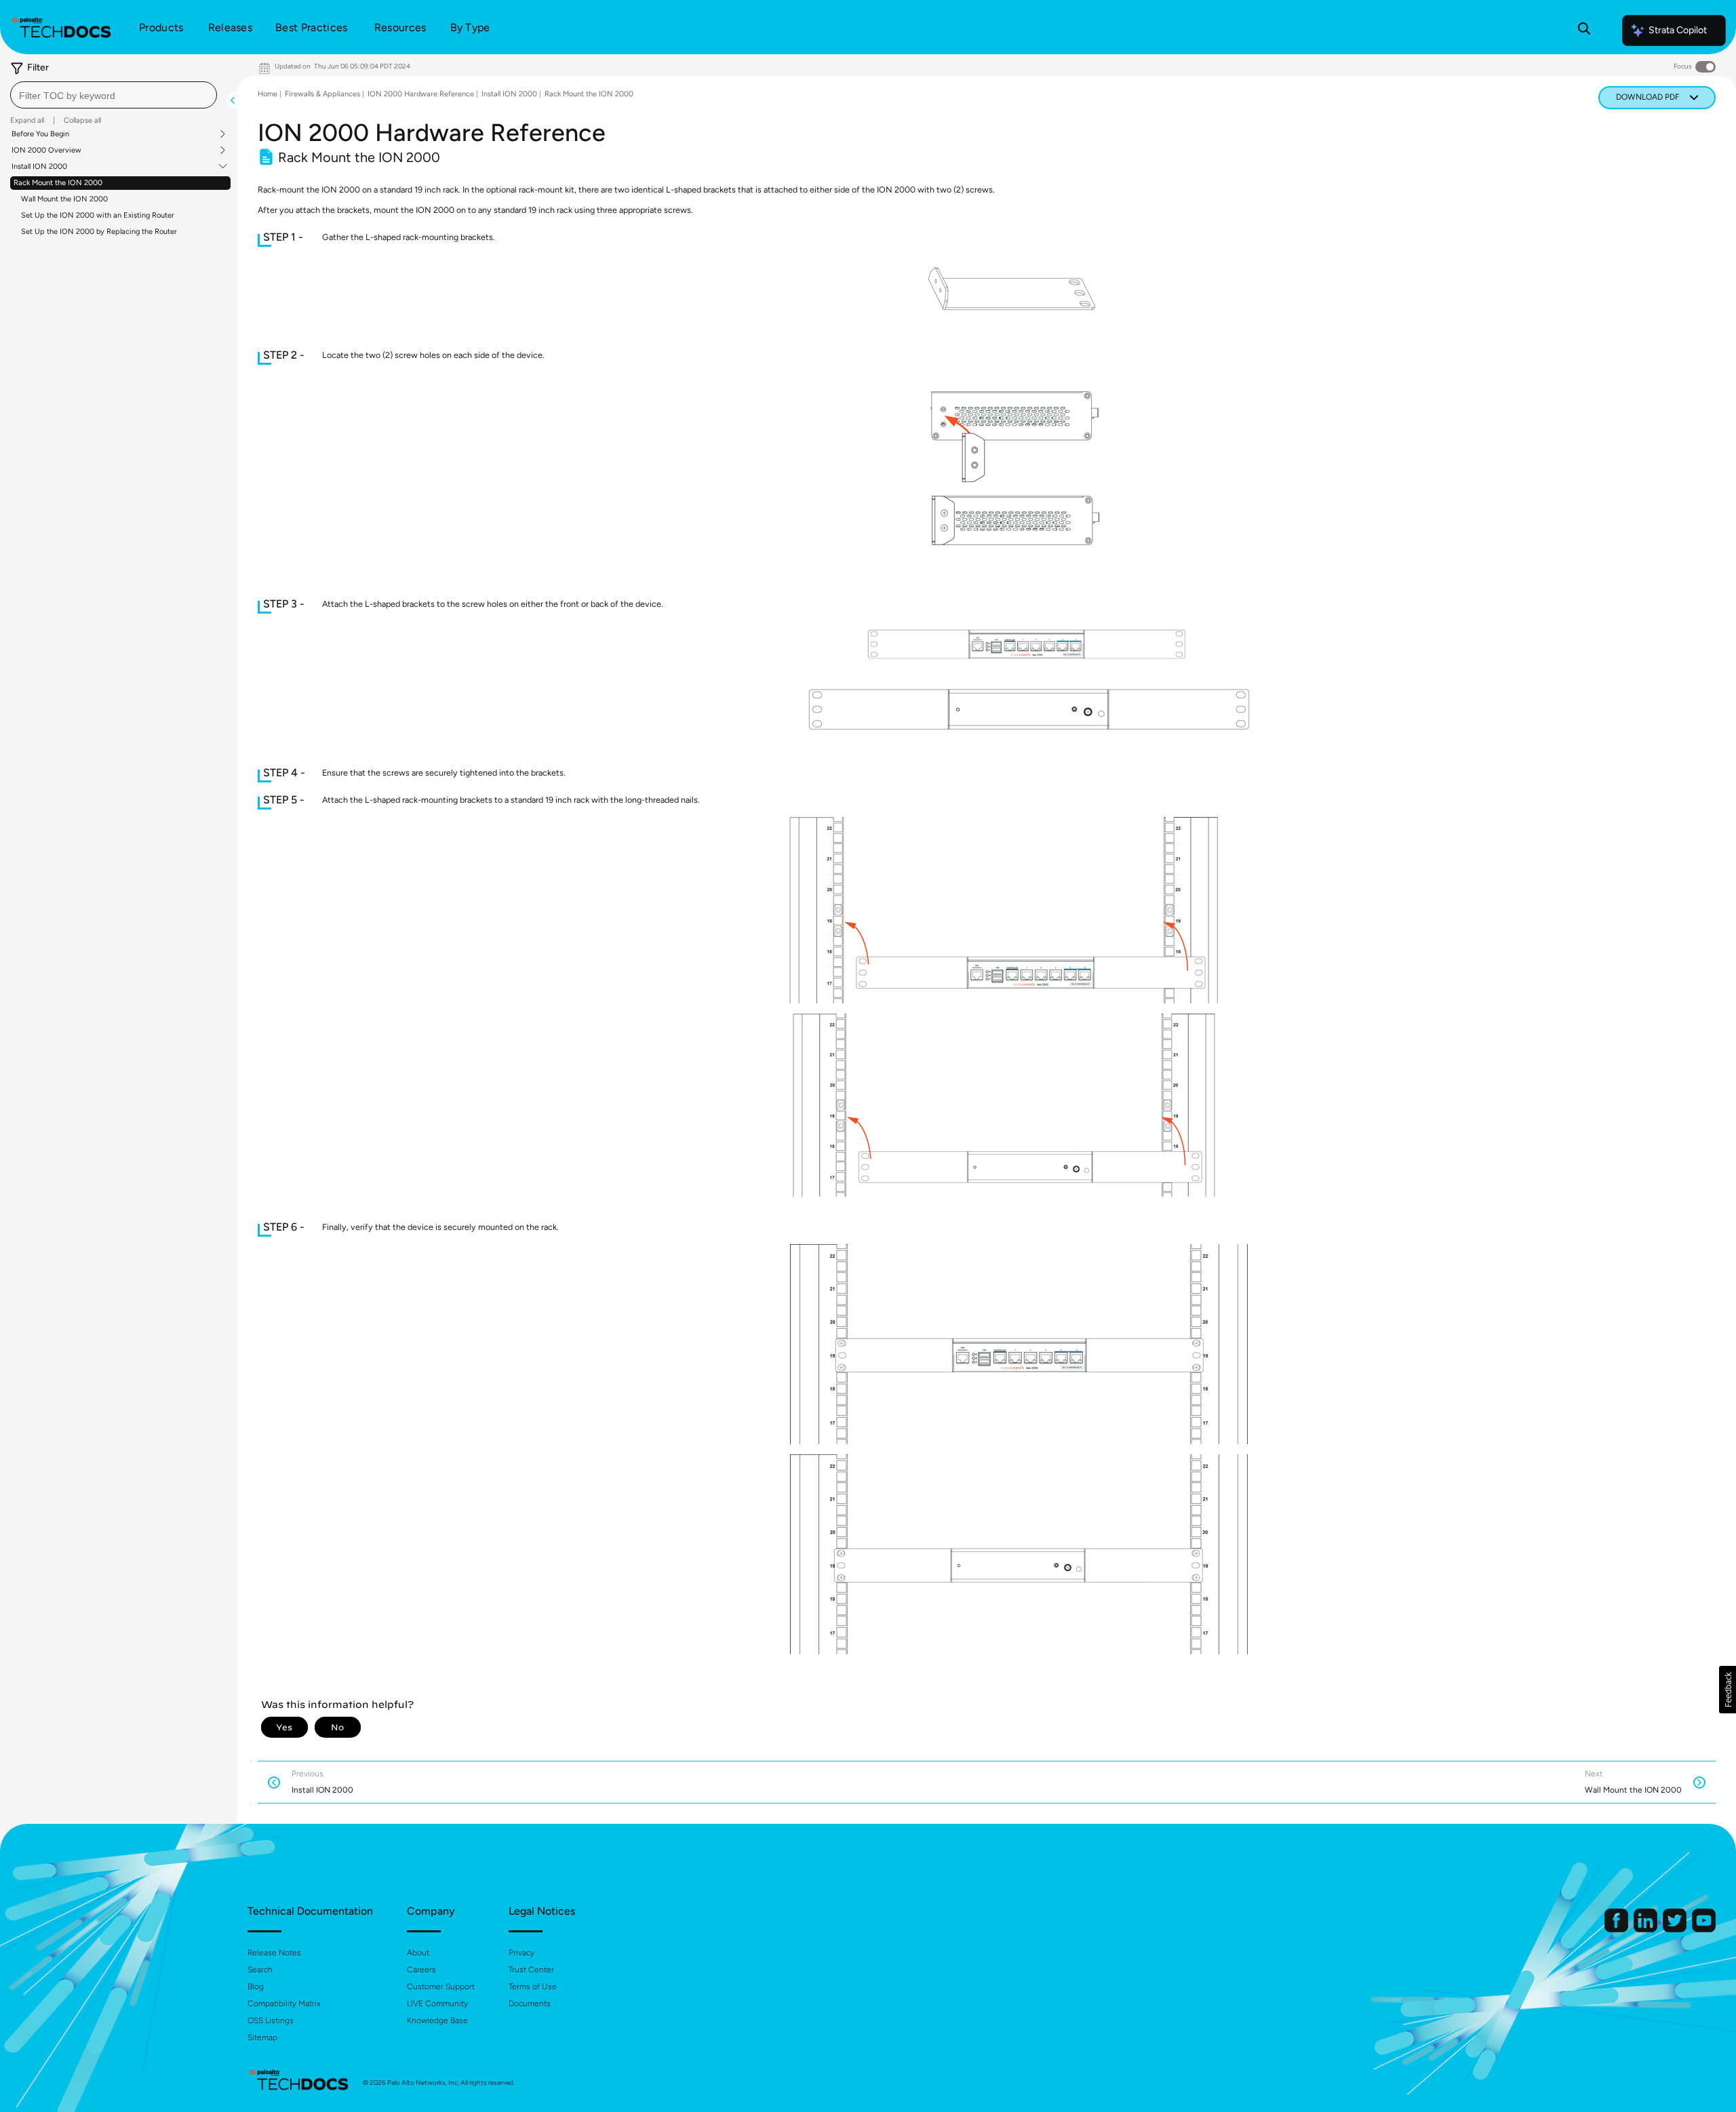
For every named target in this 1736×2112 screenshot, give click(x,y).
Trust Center (531, 1970)
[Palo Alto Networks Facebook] (1617, 1929)
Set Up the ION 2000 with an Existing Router (98, 215)
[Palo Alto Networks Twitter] (1676, 1929)
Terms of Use (533, 1987)
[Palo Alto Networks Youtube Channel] (1704, 1929)
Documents (530, 2004)
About (418, 1953)
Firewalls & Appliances (322, 94)
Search (260, 1970)
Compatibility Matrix (284, 2004)
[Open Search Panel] (1584, 31)
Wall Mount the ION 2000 (64, 199)
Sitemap (262, 2037)
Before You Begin (40, 134)
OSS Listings (271, 2020)
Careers (421, 1970)
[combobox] (114, 95)
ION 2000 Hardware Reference (421, 94)
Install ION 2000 (39, 167)
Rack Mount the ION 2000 (58, 183)
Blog (256, 1987)
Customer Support (441, 1987)
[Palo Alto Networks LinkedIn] (1646, 1929)
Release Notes (274, 1953)
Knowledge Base (437, 2020)
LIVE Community (437, 2004)
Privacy (521, 1953)
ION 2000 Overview (46, 151)
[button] (1728, 1690)
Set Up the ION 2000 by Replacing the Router (99, 232)
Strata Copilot (1678, 30)
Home (268, 94)
